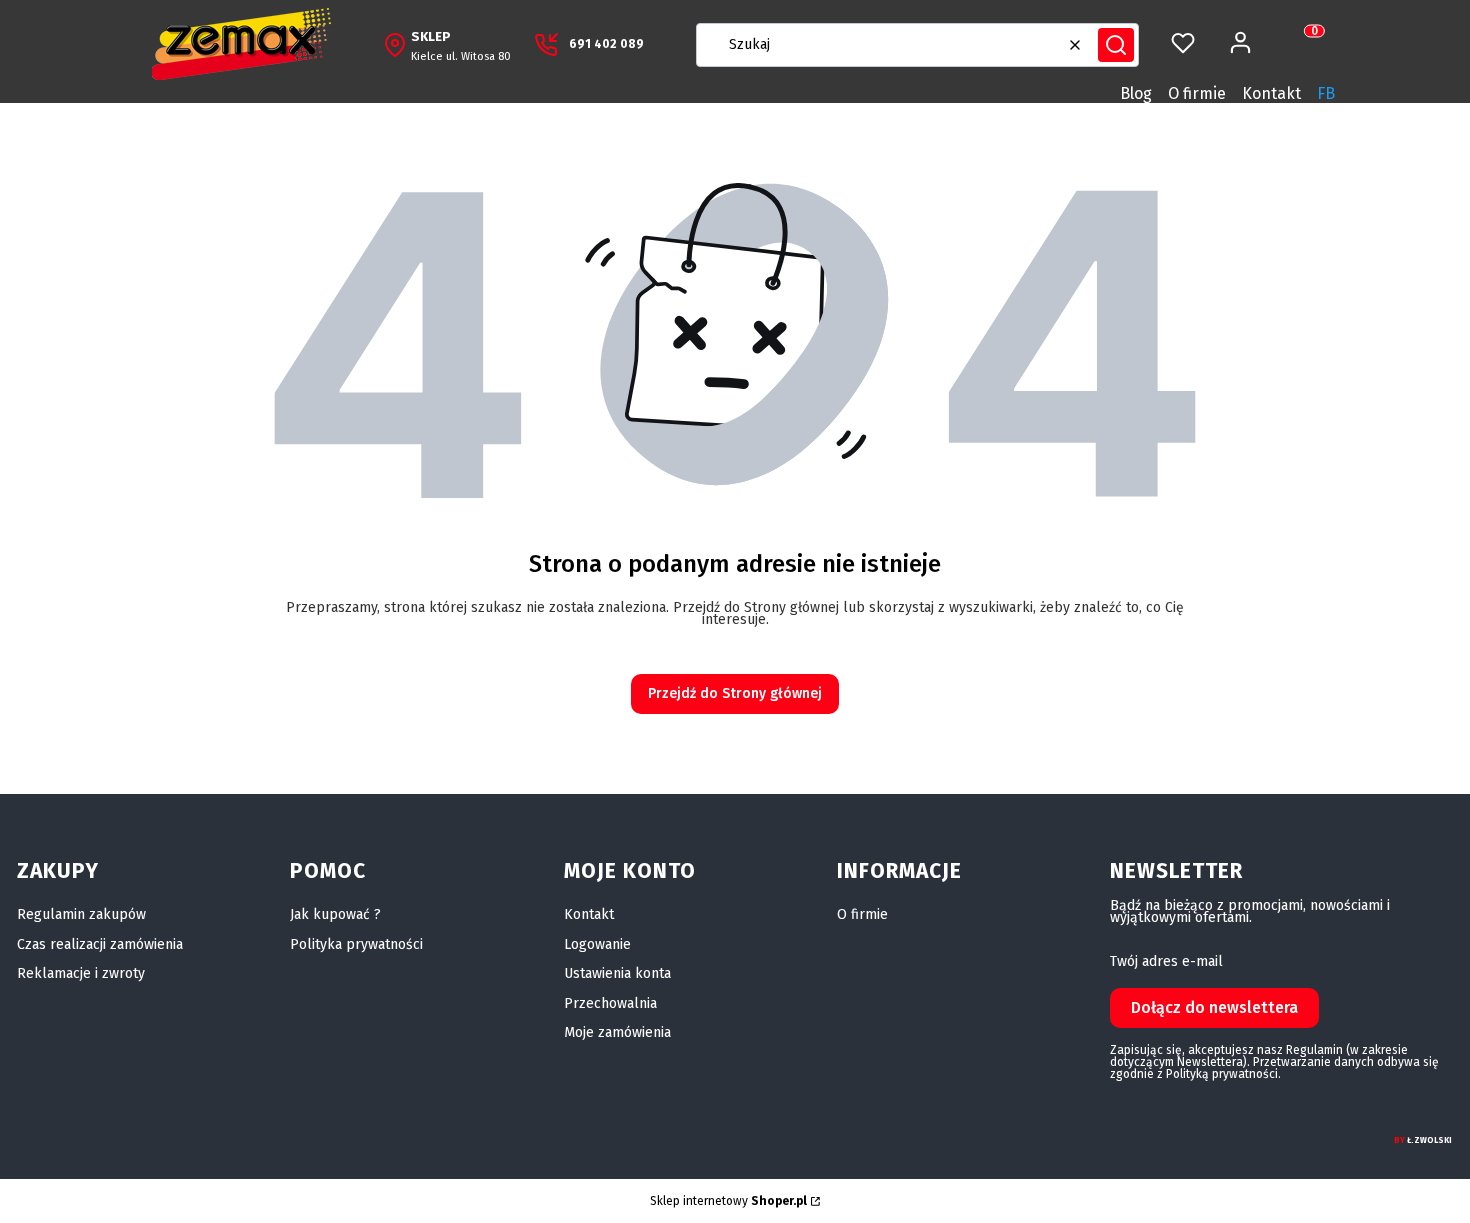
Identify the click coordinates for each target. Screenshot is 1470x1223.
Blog (1136, 93)
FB (1326, 93)
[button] (1116, 45)
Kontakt (1271, 93)
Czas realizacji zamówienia (100, 944)
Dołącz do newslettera (1214, 1007)
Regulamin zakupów (81, 914)
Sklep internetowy (728, 1201)
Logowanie (597, 944)
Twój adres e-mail (1166, 962)
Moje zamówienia (617, 1032)
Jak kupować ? (335, 914)
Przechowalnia (610, 1003)
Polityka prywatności (356, 944)
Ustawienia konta (617, 973)
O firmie (1197, 93)
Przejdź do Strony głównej (735, 693)
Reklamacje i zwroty (81, 973)
